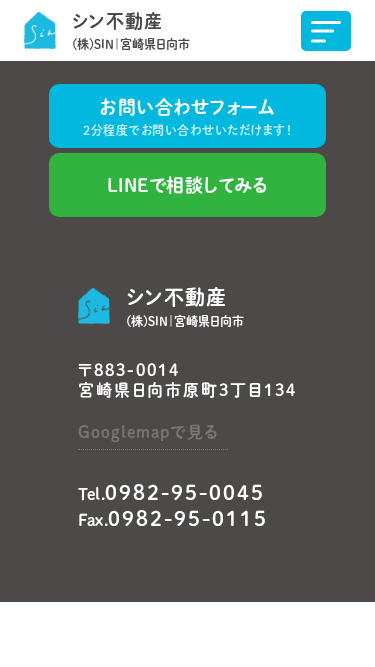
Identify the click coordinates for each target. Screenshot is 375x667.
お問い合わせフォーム (187, 117)
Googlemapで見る (148, 432)
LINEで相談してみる (188, 185)
